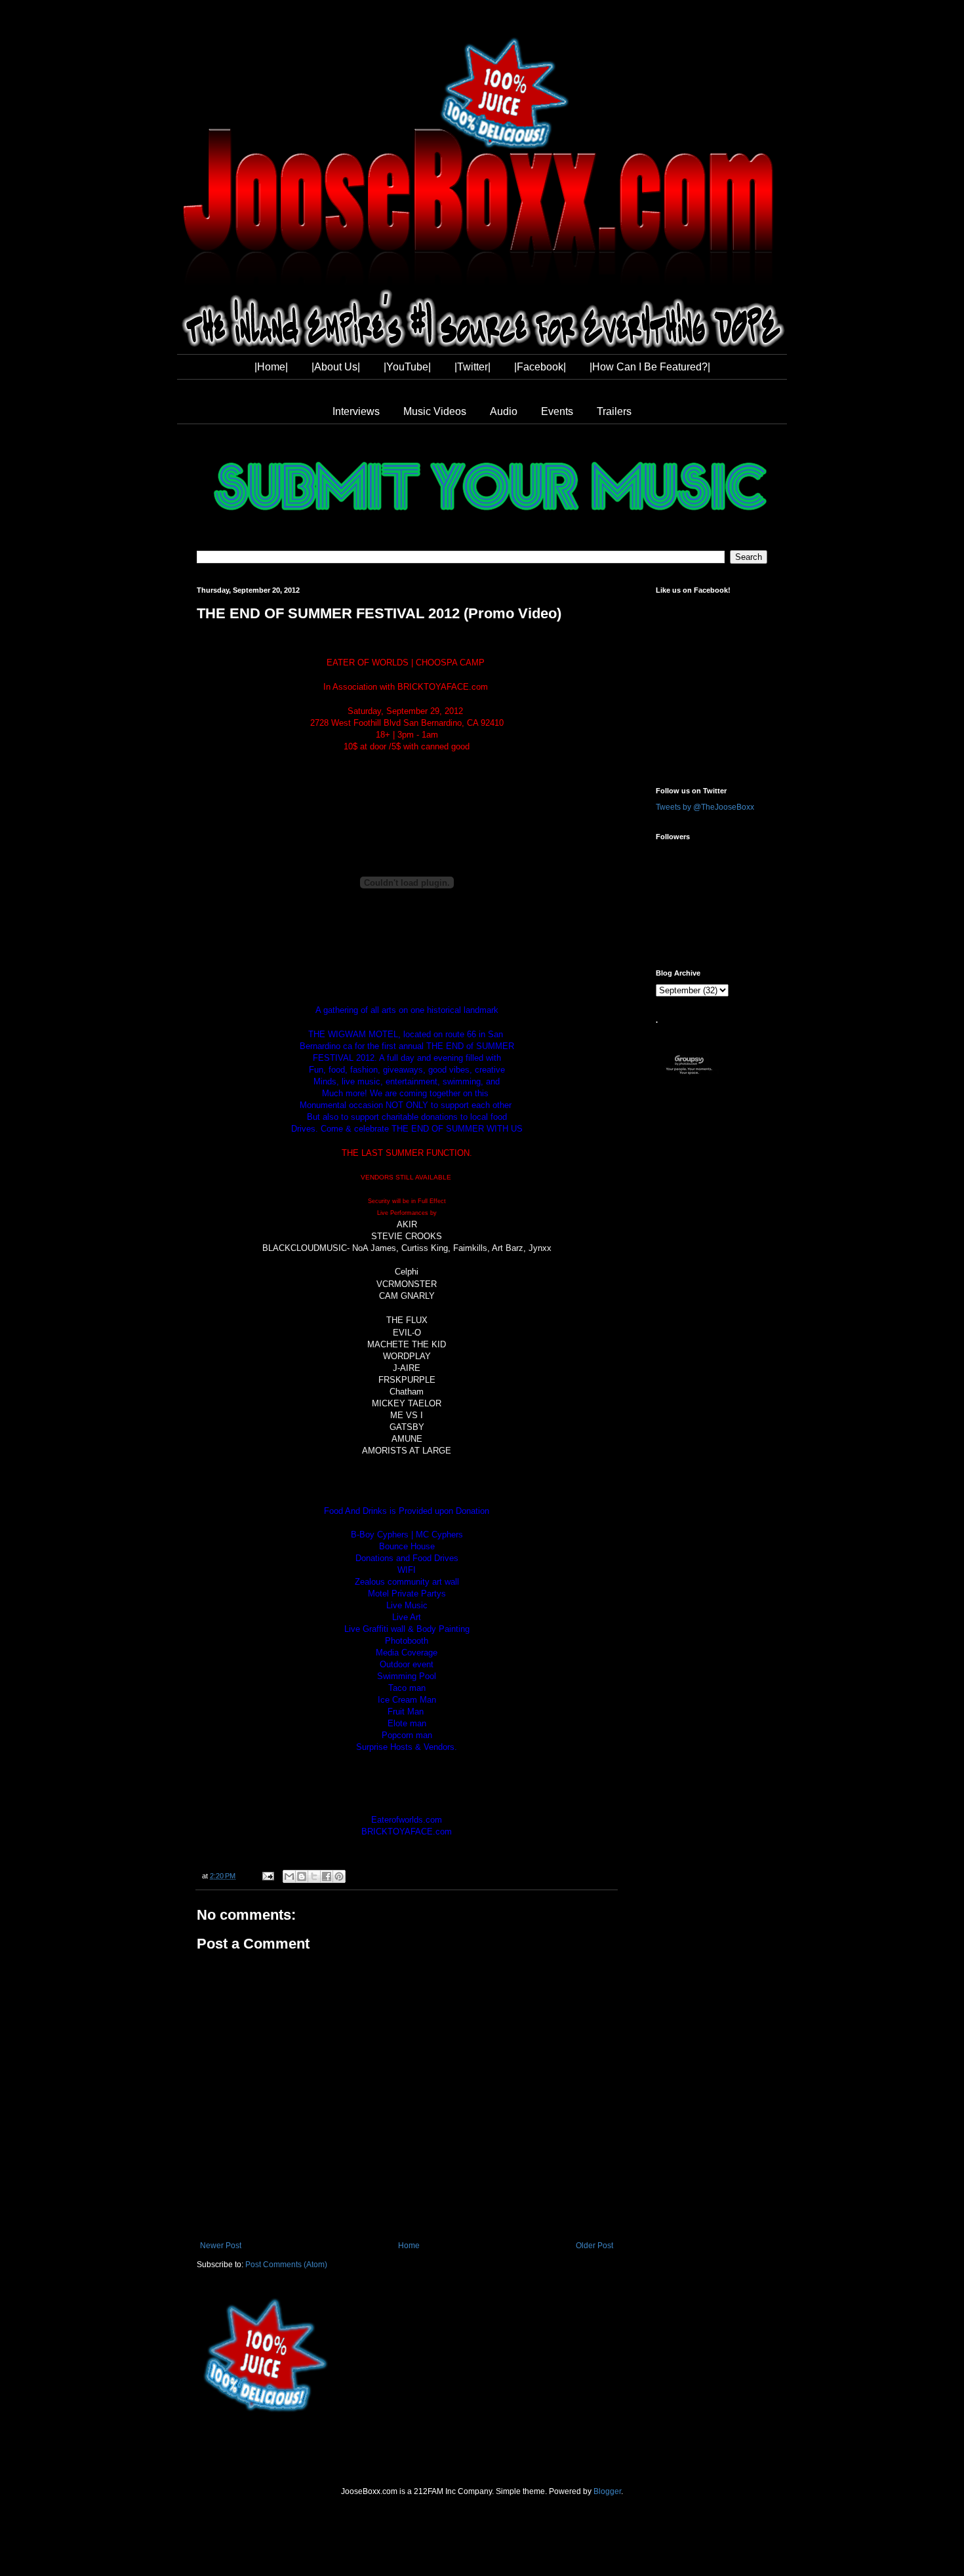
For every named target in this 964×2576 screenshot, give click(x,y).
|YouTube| (407, 367)
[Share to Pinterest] (339, 1876)
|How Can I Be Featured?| (650, 367)
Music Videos (435, 411)
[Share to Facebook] (327, 1876)
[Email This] (289, 1876)
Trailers (614, 411)
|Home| (271, 367)
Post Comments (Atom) (286, 2265)
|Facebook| (540, 367)
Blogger (607, 2491)
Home (409, 2246)
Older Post (594, 2246)
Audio (504, 411)
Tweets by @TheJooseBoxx (705, 807)
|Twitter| (472, 367)
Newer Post (221, 2246)
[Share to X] (314, 1876)
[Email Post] (267, 1876)
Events (557, 411)
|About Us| (336, 367)
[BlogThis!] (302, 1876)
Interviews (356, 411)
